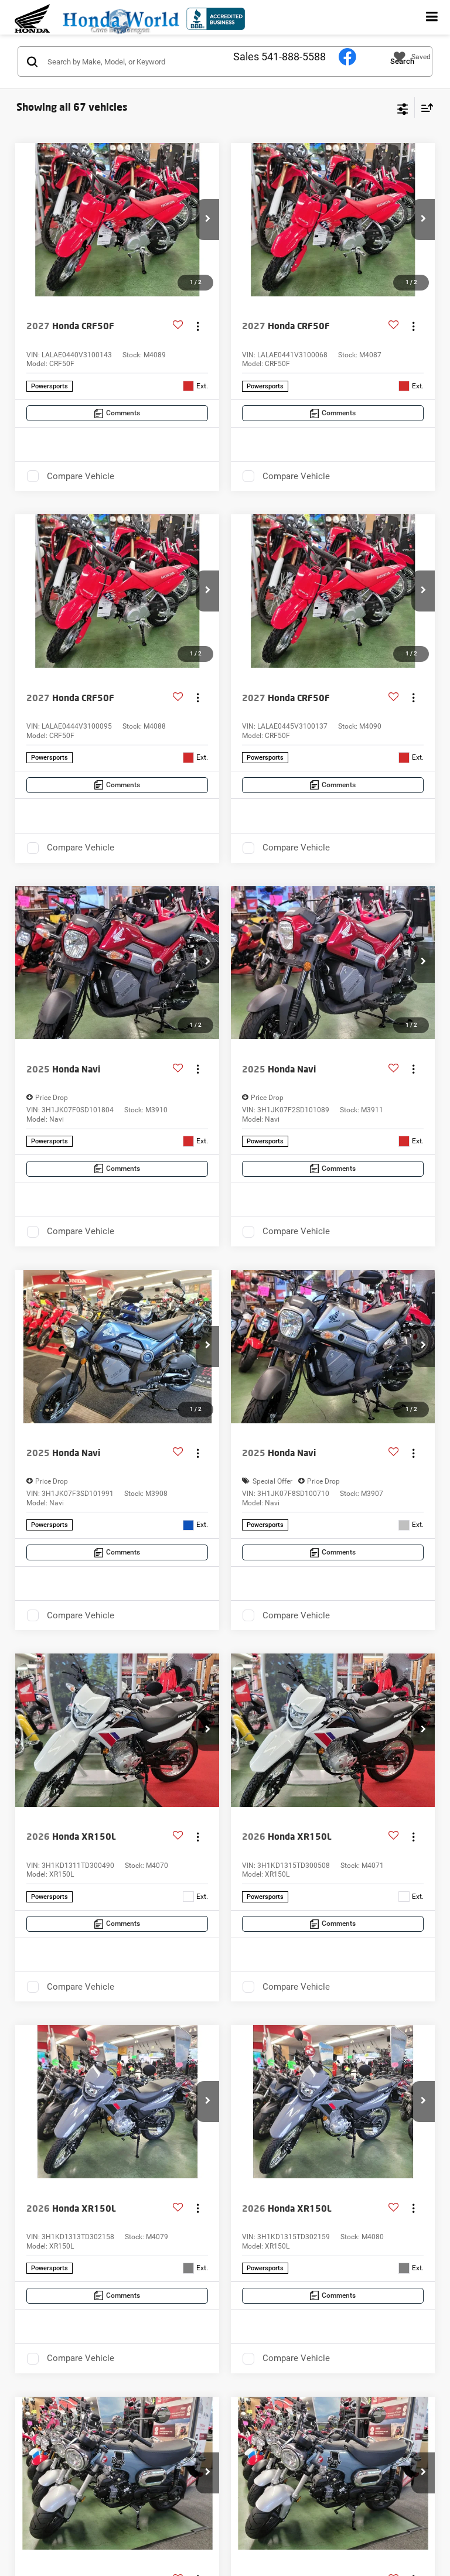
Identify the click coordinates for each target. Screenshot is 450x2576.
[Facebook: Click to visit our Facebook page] (347, 56)
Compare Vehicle (81, 476)
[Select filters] (403, 108)
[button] (207, 220)
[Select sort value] (424, 107)
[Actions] (198, 326)
